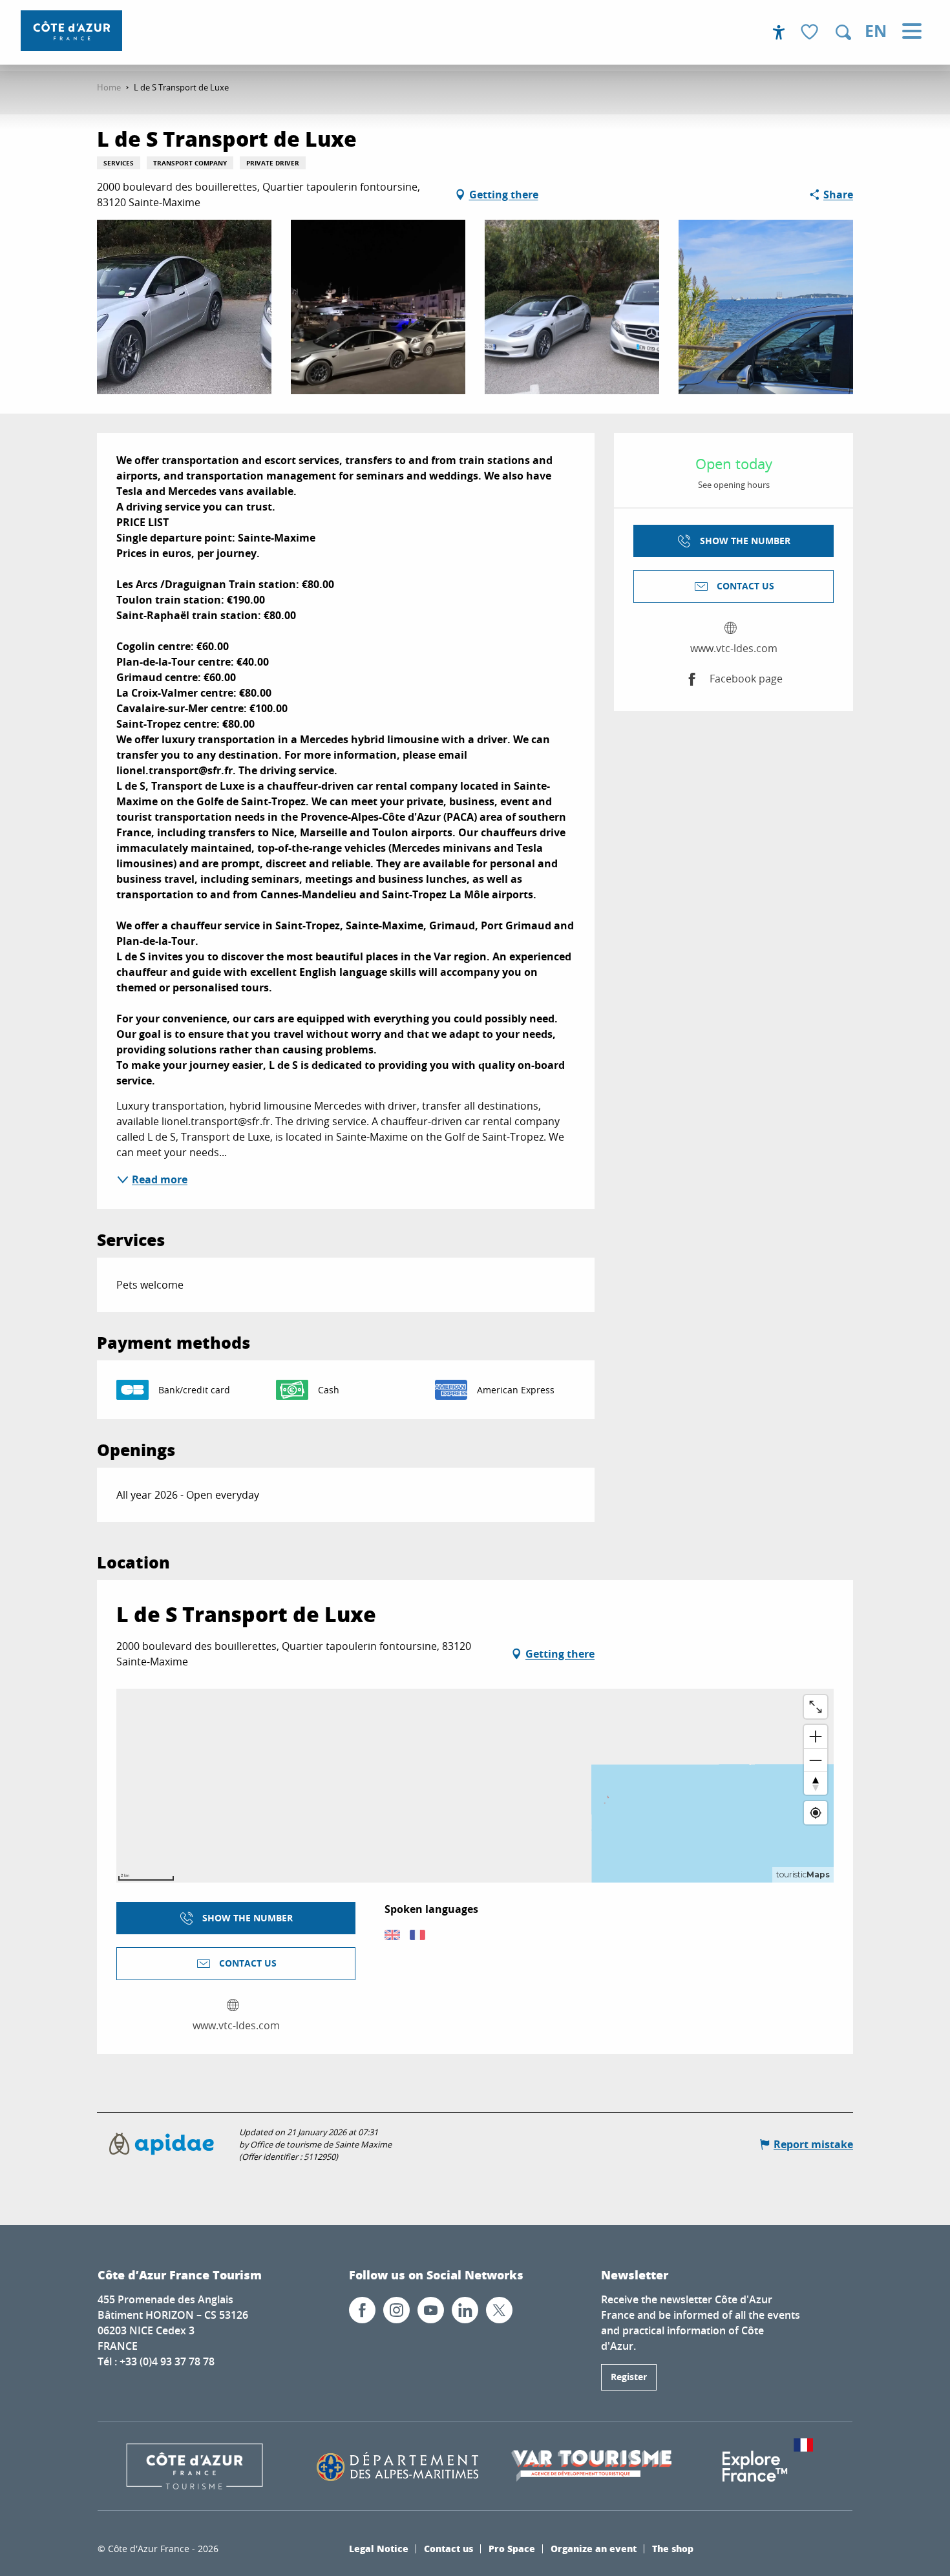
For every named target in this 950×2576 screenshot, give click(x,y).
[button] (843, 32)
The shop (673, 2548)
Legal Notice (379, 2548)
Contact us (449, 2548)
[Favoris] (811, 33)
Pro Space (512, 2548)
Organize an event (594, 2548)
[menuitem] (71, 31)
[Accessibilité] (779, 32)
